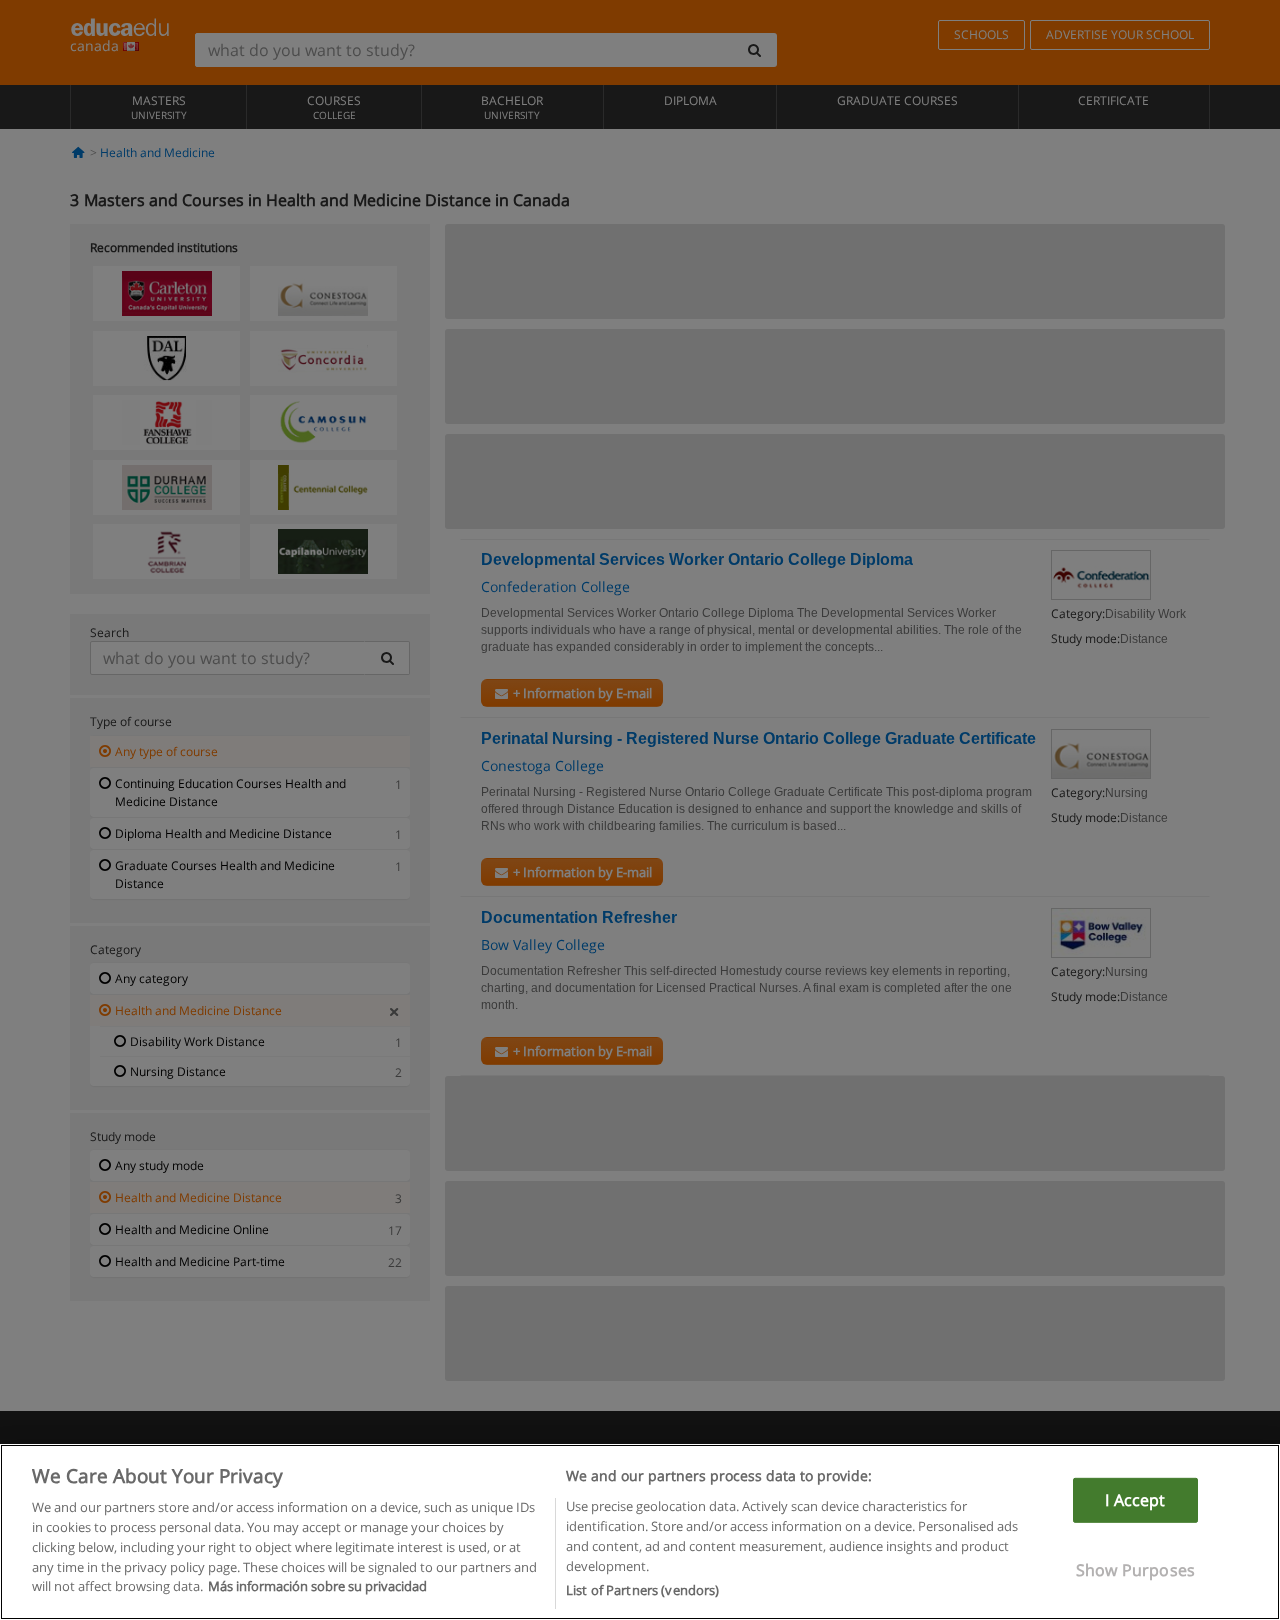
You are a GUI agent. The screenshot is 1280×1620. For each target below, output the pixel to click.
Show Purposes (1135, 1570)
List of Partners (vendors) (642, 1589)
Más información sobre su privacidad (317, 1586)
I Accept (1135, 1500)
